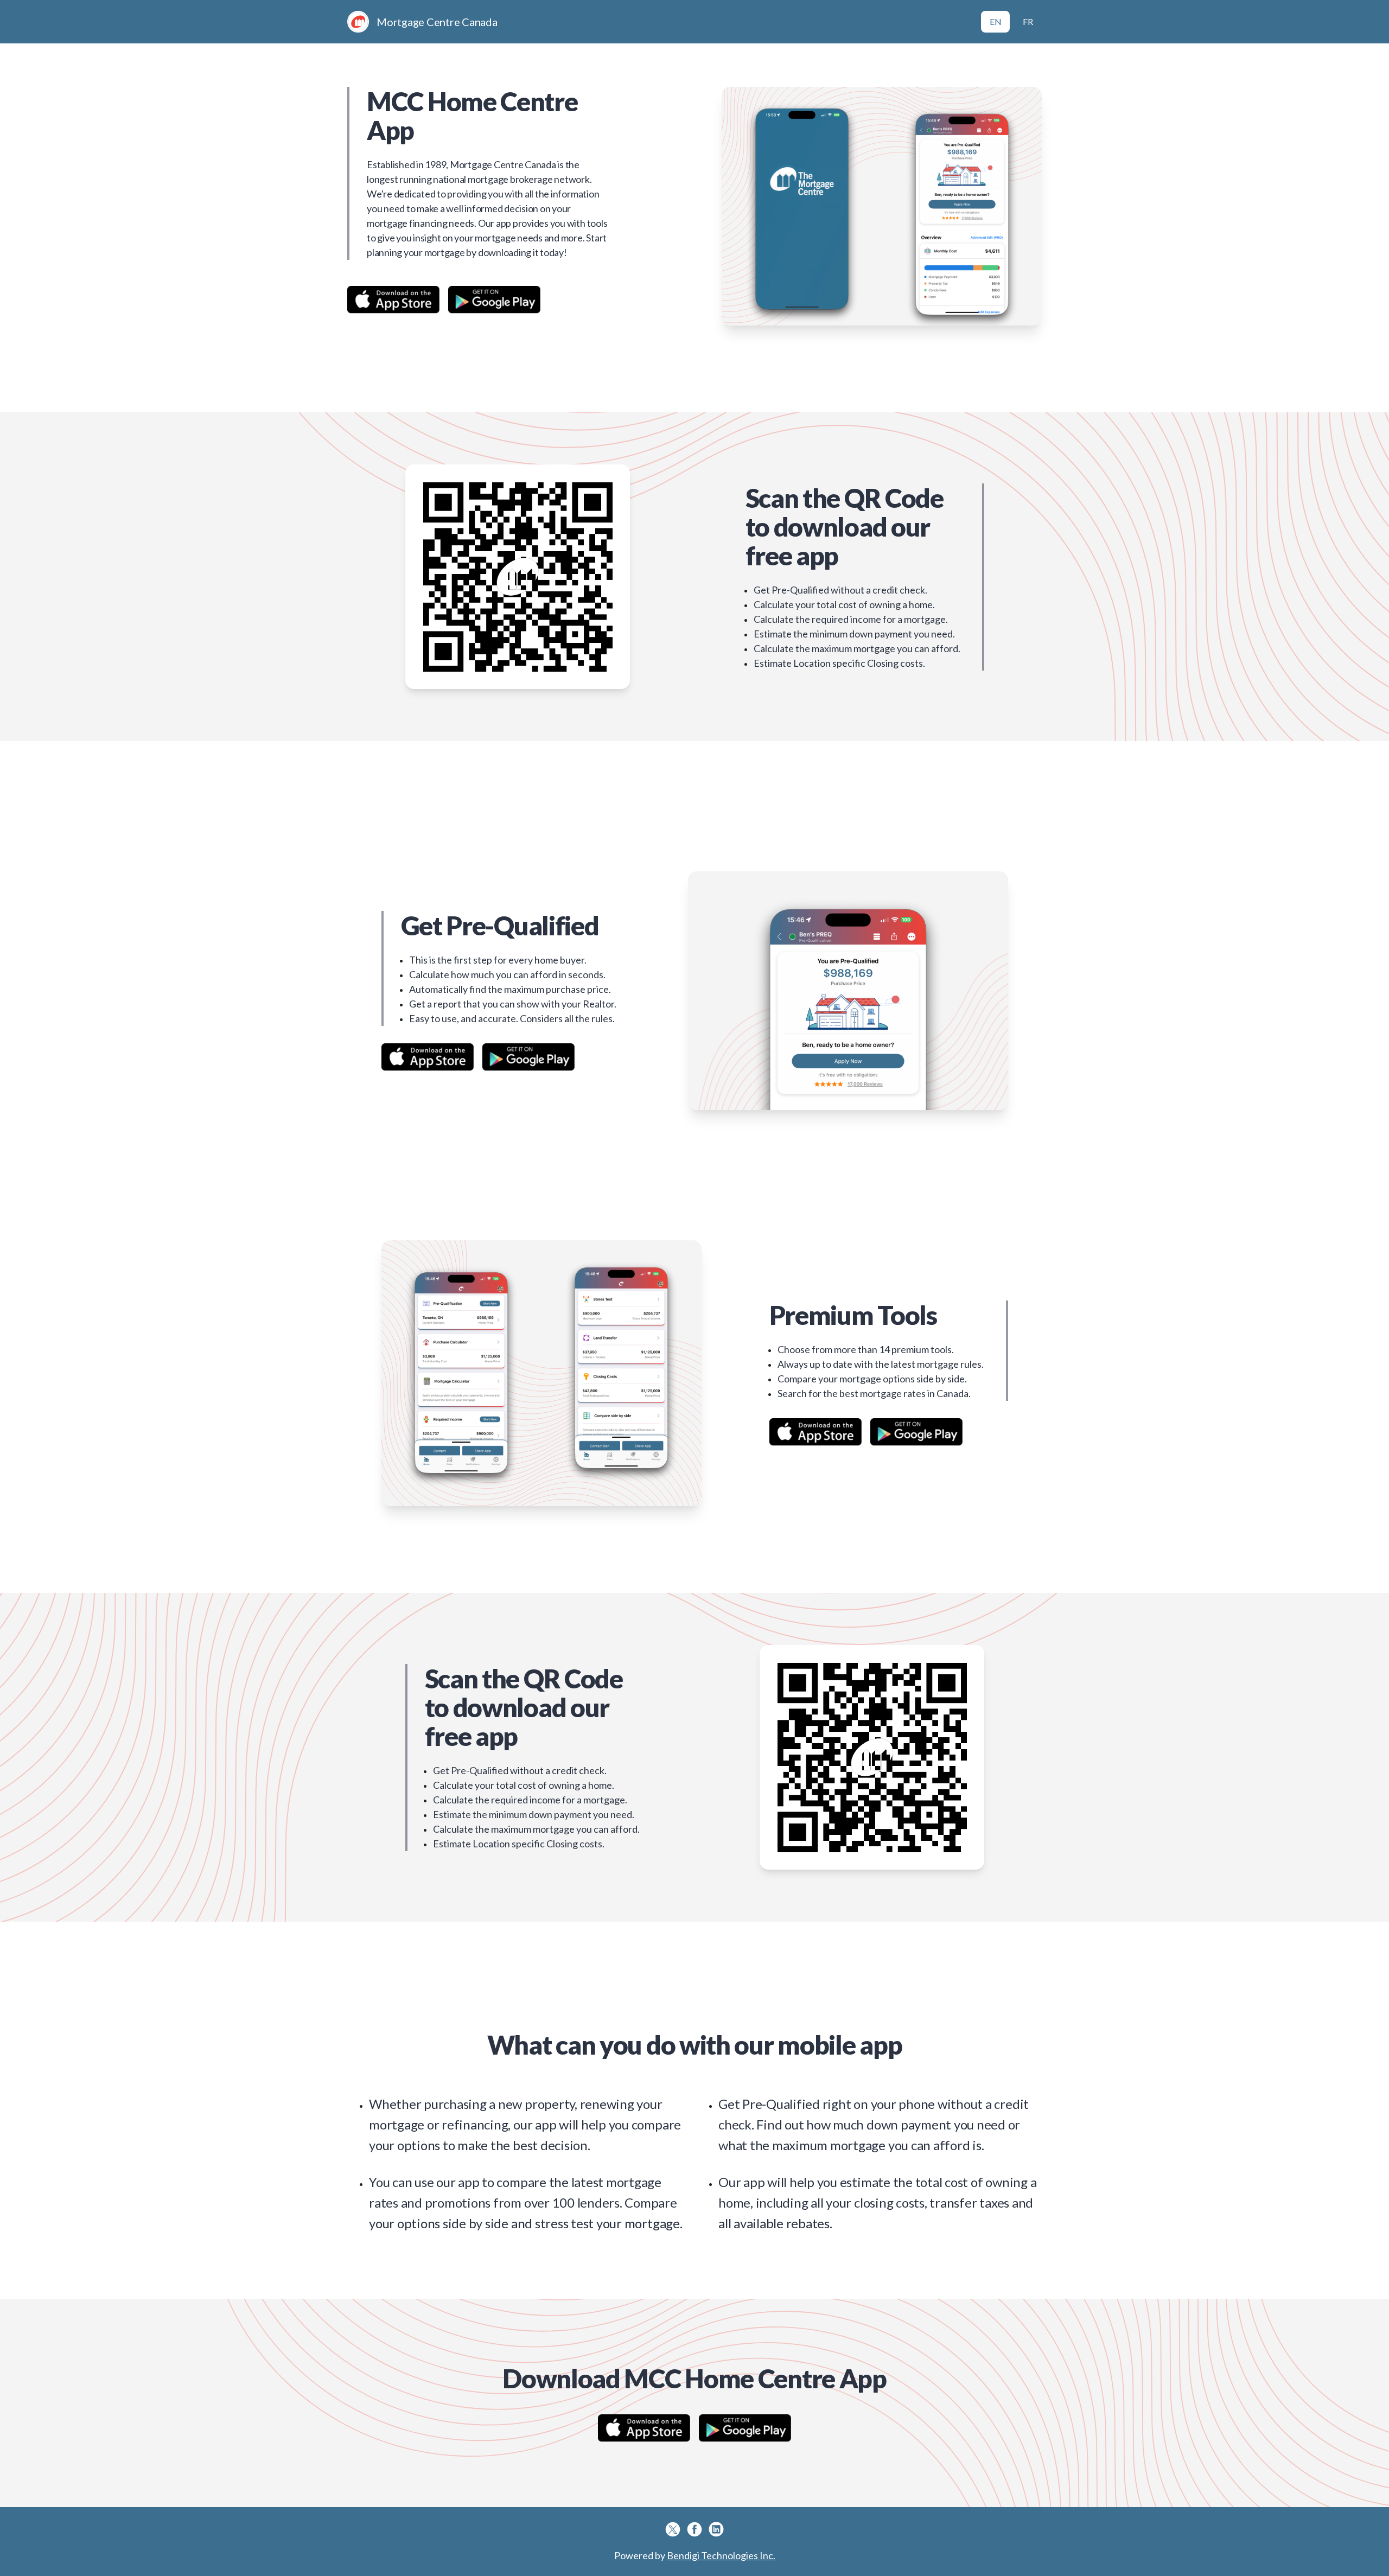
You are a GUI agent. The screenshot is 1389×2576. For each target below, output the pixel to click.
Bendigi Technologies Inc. (721, 2555)
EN (996, 21)
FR (1028, 21)
